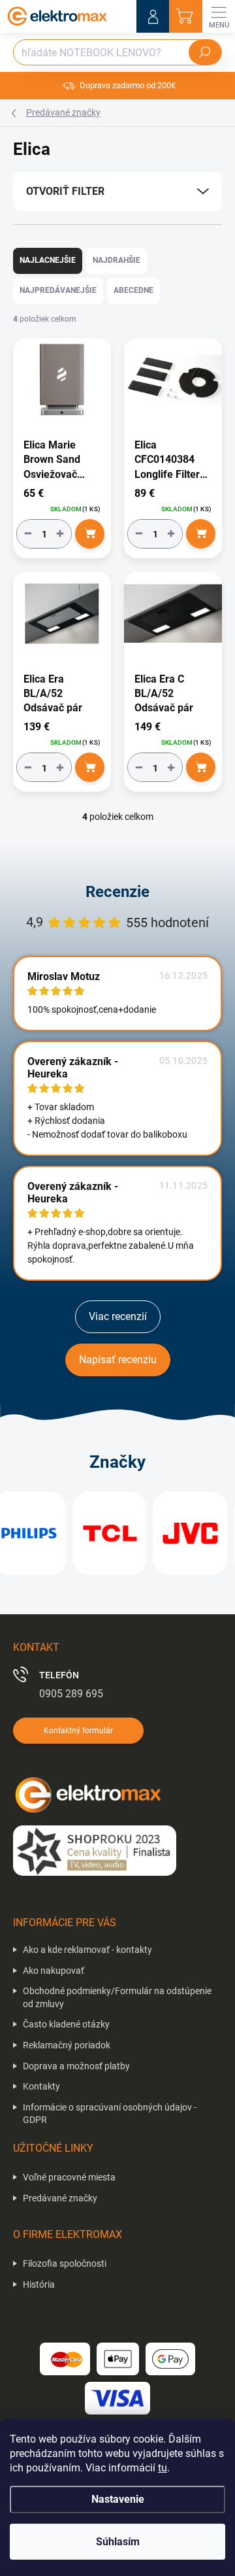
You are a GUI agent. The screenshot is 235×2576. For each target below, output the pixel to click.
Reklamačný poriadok (67, 2045)
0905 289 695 (71, 1694)
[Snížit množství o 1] (28, 534)
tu (163, 2468)
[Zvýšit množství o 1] (60, 534)
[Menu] (219, 16)
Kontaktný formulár (78, 1731)
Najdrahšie (117, 260)
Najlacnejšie (48, 260)
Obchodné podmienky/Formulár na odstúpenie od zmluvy (117, 1997)
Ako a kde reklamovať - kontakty (87, 1950)
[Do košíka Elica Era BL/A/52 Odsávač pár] (90, 767)
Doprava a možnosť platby (76, 2066)
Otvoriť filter (65, 191)
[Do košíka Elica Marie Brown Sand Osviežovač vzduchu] (90, 534)
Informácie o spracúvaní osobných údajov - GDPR (110, 2114)
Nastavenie (118, 2499)
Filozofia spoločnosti (65, 2263)
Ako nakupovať (54, 1971)
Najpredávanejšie (58, 290)
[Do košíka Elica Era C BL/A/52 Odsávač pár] (201, 767)
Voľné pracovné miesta (69, 2177)
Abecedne (133, 290)
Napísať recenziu (118, 1360)
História (39, 2284)
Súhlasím (118, 2542)
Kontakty (41, 2086)
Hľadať (205, 52)
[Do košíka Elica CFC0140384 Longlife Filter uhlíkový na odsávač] (201, 534)
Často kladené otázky (66, 2024)
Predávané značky (60, 2198)
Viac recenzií (118, 1316)
